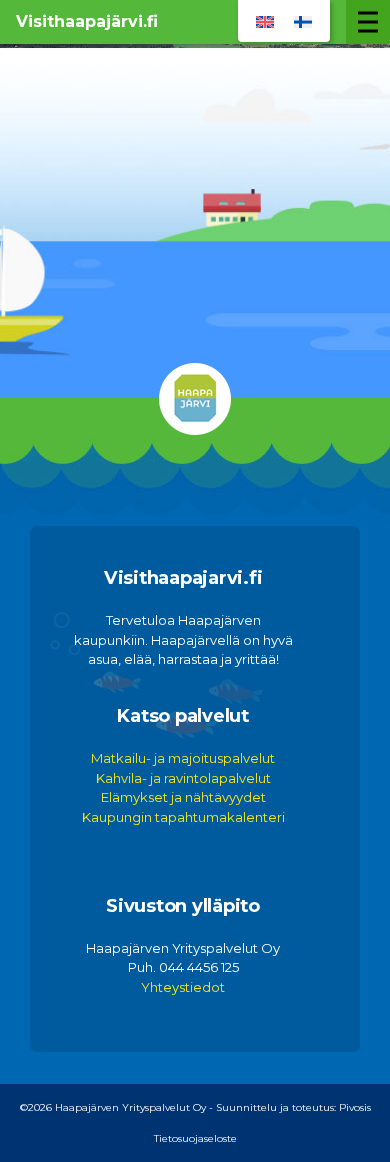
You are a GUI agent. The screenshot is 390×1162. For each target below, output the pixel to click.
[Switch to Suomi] (303, 21)
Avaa (368, 22)
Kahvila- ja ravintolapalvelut (183, 778)
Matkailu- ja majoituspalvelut (183, 758)
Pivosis (355, 1107)
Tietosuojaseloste (195, 1138)
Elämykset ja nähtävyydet (183, 797)
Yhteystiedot (183, 987)
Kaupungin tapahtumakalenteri (183, 817)
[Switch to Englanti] (265, 21)
